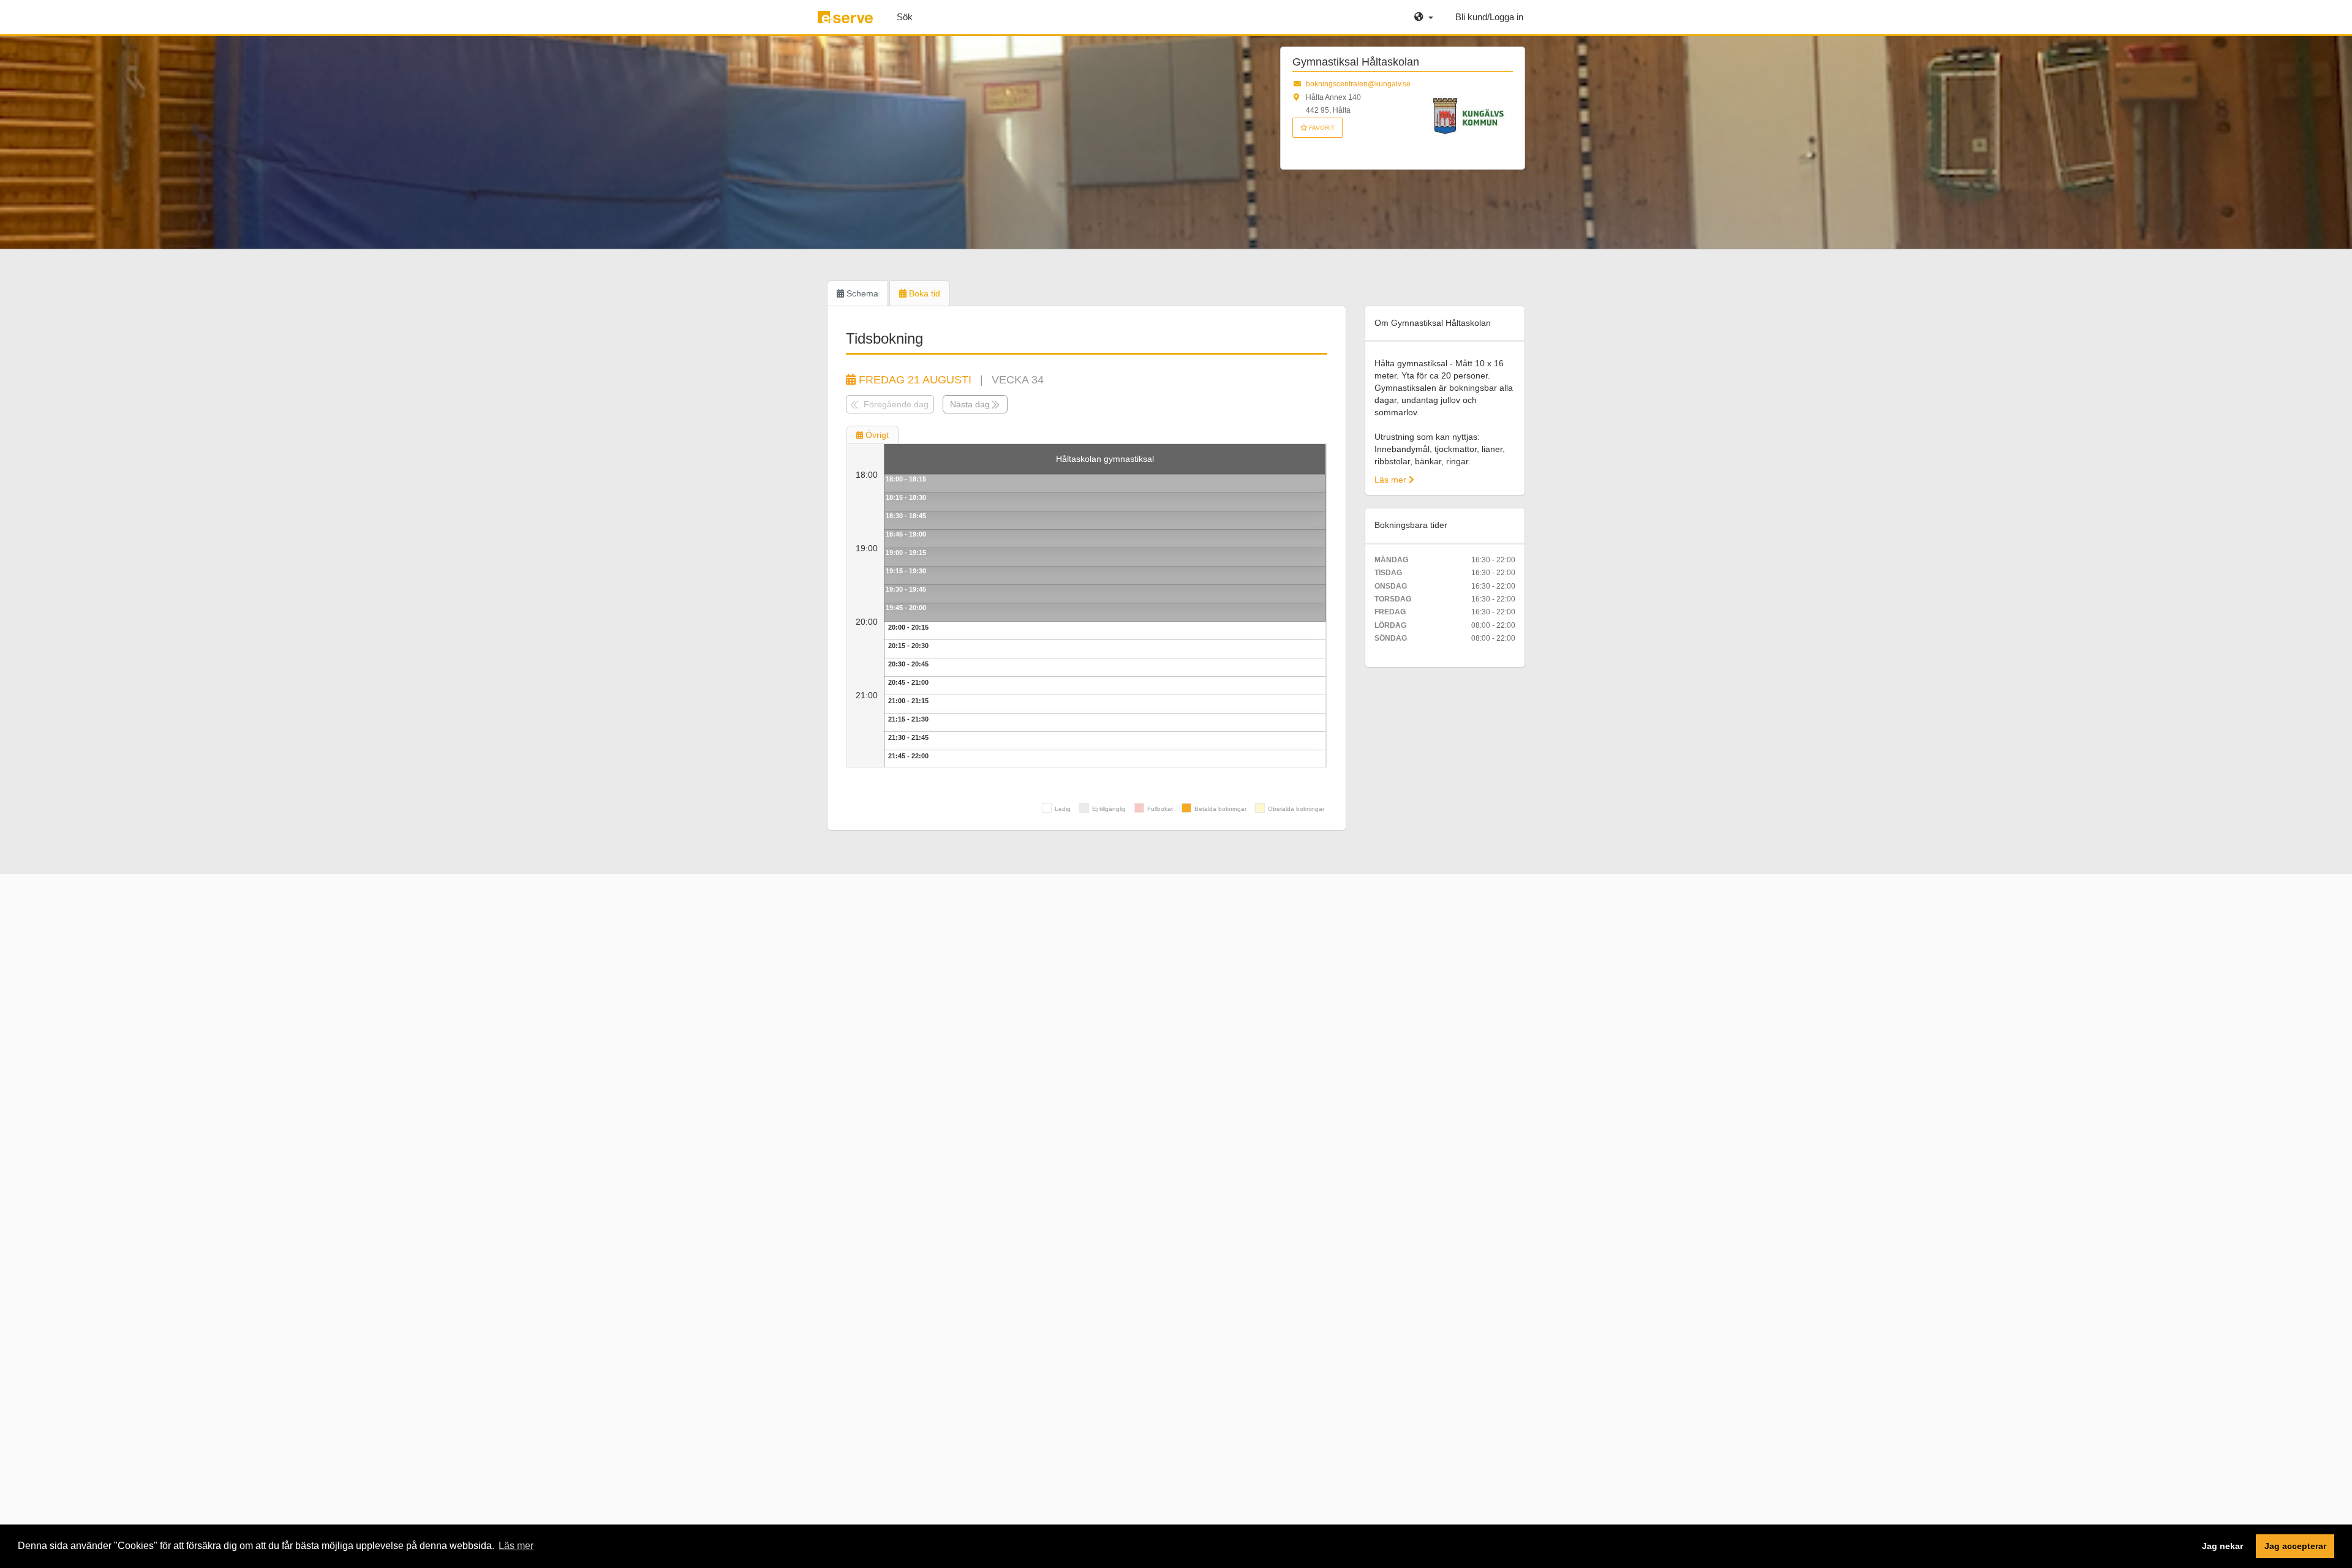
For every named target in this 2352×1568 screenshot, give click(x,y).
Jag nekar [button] (2222, 1546)
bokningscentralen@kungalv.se (1358, 84)
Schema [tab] (861, 293)
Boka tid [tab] (923, 293)
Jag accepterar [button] (2295, 1546)
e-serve (847, 22)
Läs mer (1392, 480)
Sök (905, 17)
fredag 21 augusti (914, 380)
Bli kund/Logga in (1489, 17)
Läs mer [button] (516, 1546)
